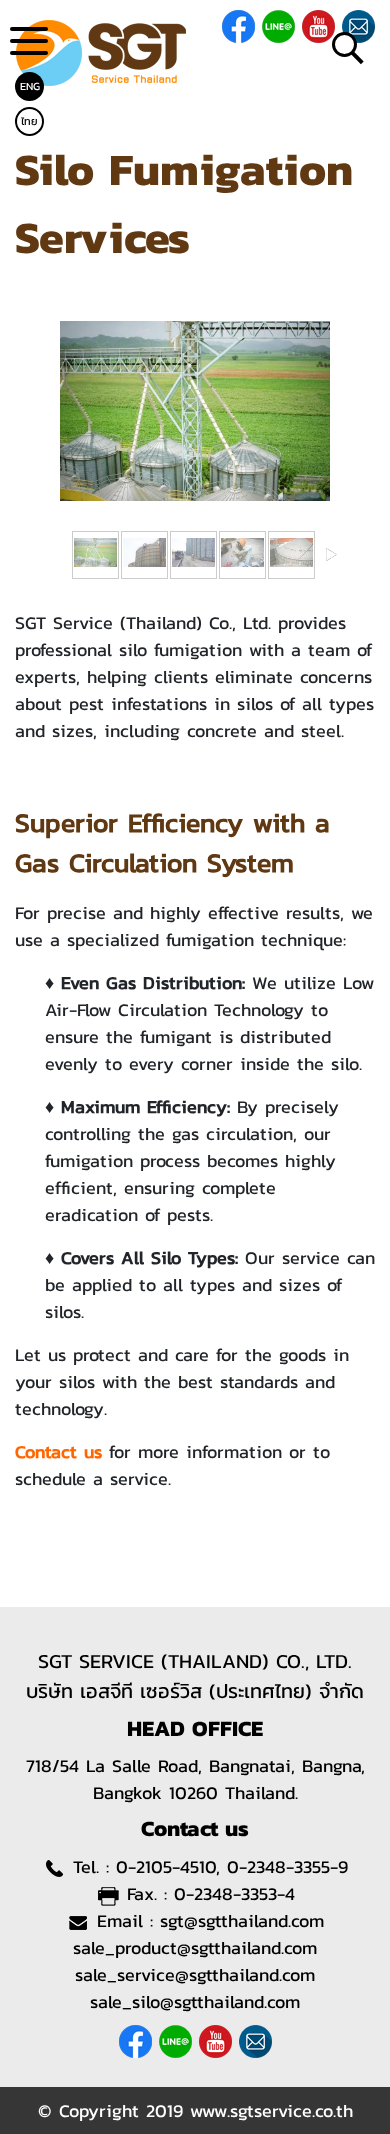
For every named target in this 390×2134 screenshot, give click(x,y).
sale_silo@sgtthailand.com (195, 2001)
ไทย (29, 121)
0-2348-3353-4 (234, 1893)
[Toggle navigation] (29, 48)
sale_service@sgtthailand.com (195, 1974)
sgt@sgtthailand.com (242, 1920)
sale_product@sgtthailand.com (195, 1947)
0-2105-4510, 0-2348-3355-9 (232, 1866)
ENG (30, 86)
